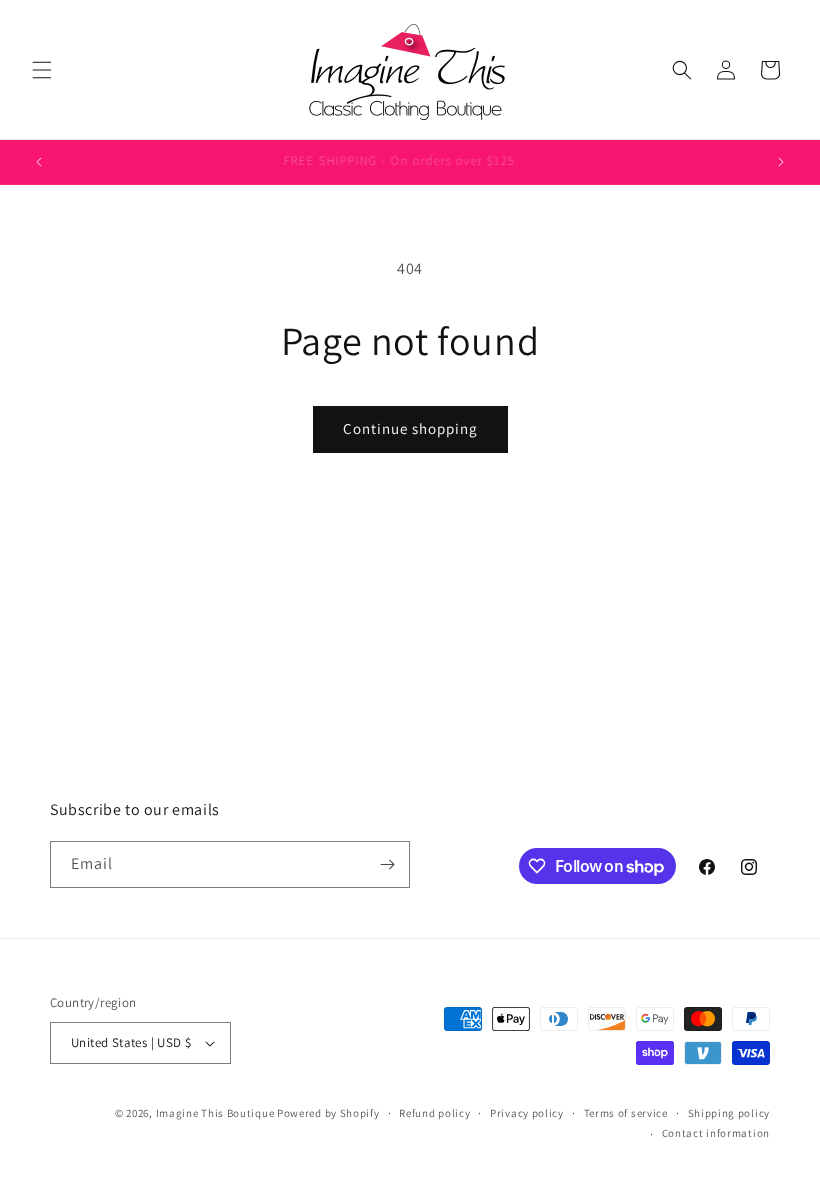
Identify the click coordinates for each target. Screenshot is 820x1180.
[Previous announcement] (39, 162)
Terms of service (626, 1113)
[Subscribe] (387, 864)
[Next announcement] (781, 162)
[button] (42, 70)
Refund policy (434, 1113)
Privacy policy (527, 1113)
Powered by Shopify (328, 1113)
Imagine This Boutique (215, 1113)
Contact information (716, 1133)
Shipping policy (729, 1113)
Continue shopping (410, 428)
